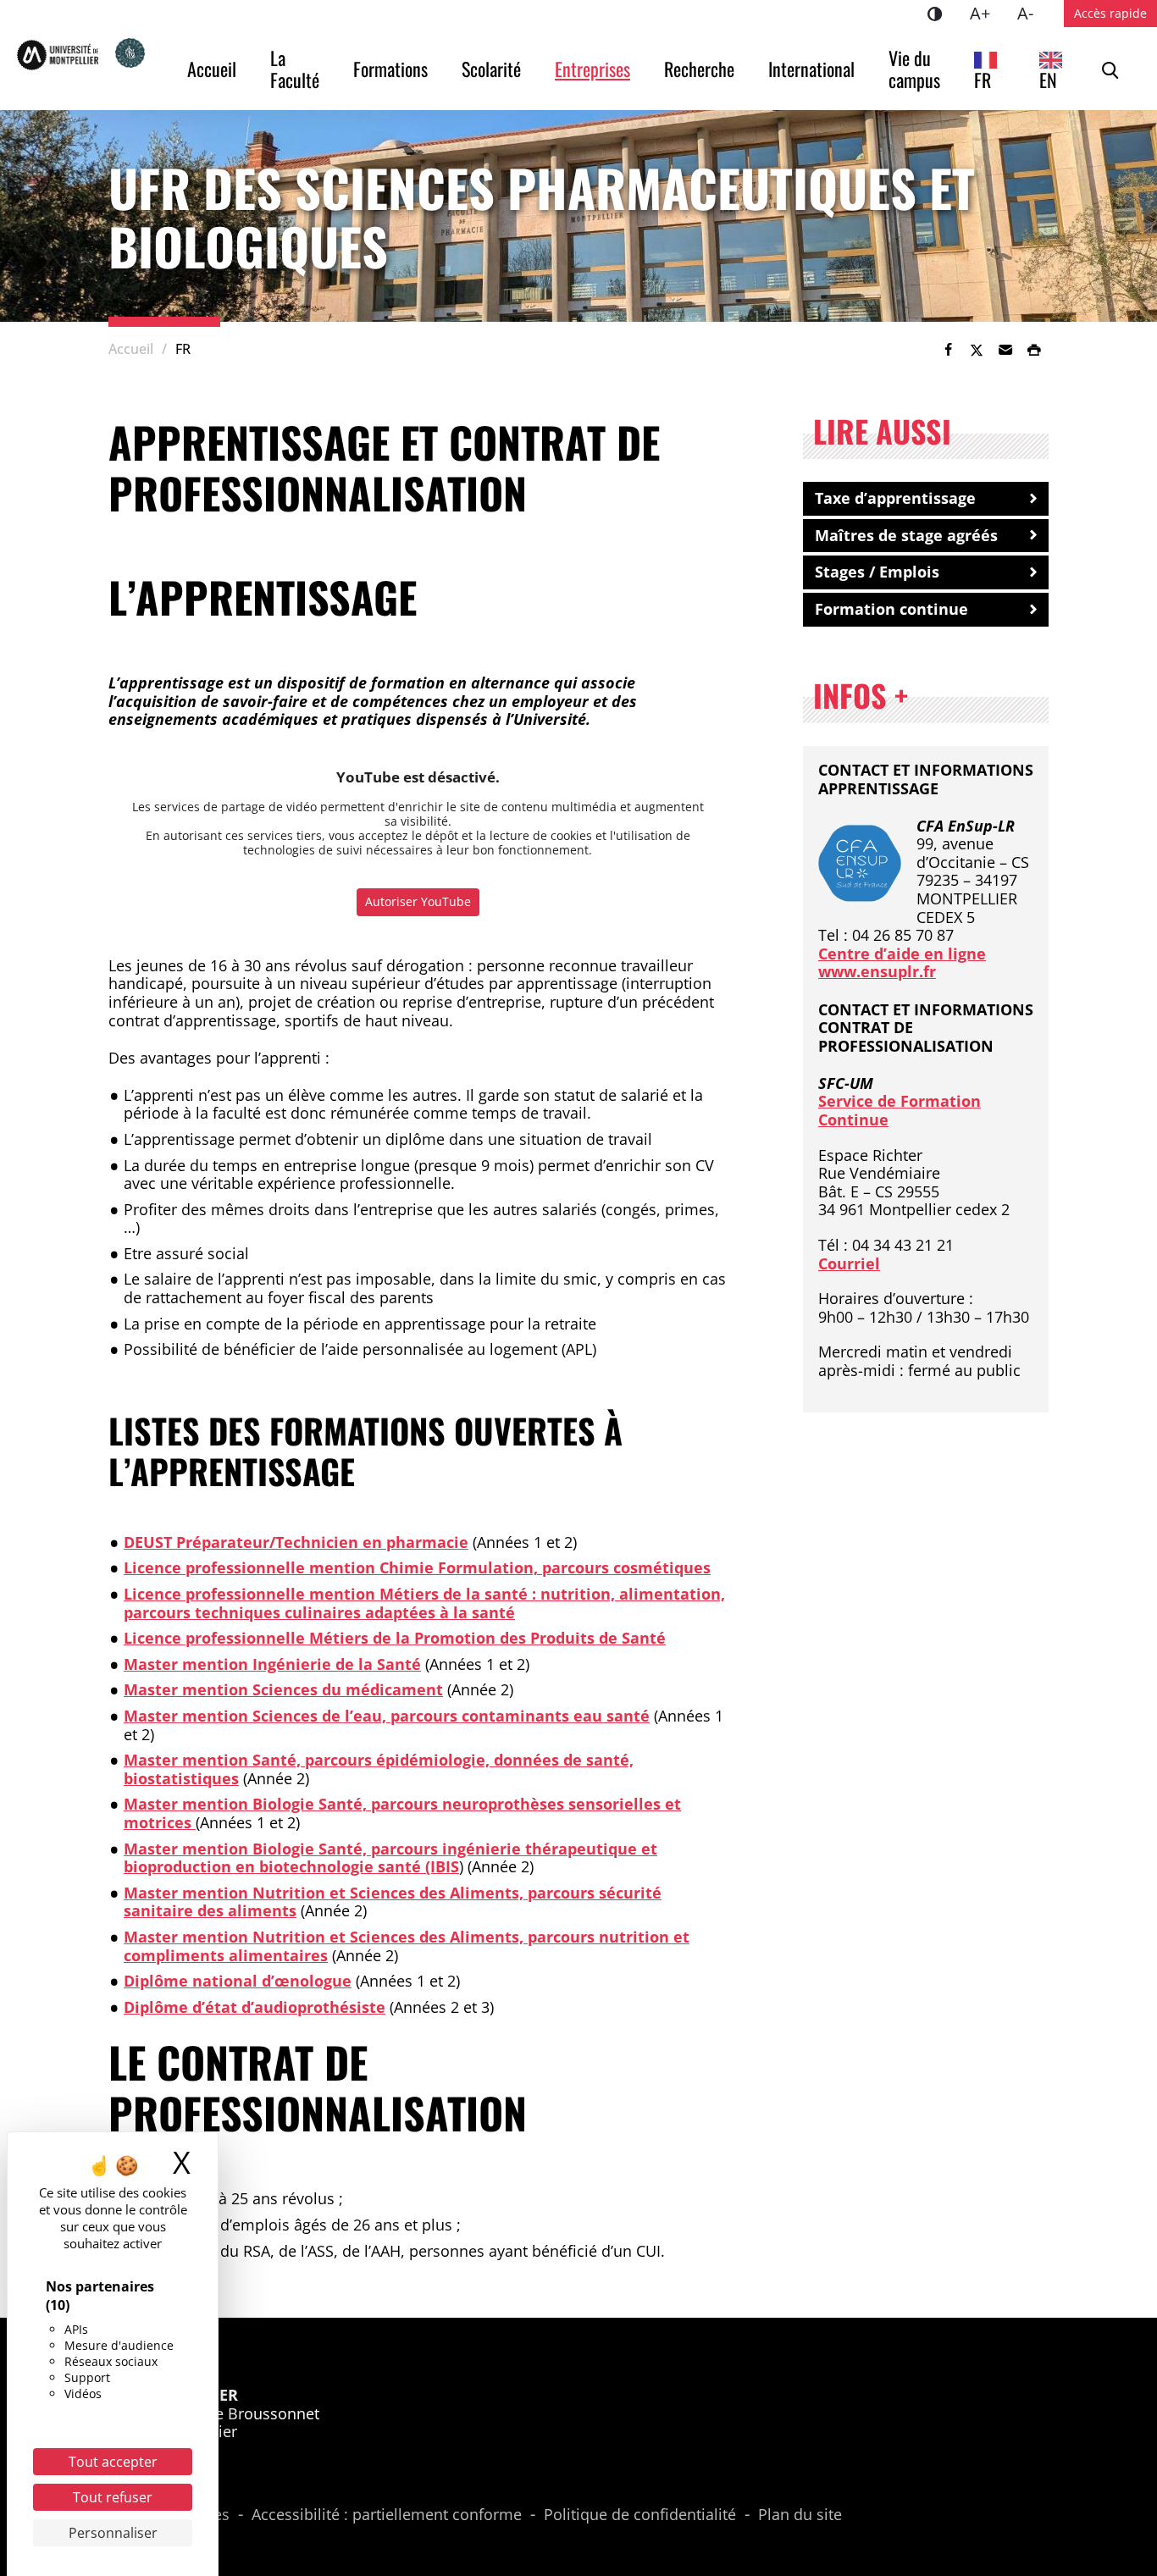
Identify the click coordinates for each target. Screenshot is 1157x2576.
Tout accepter (113, 2462)
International (811, 69)
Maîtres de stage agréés (906, 535)
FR (983, 80)
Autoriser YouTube (418, 901)
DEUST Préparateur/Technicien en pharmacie (296, 1542)
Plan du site (800, 2515)
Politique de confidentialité (640, 2515)
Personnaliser (113, 2533)
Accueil (212, 69)
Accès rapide (1110, 13)
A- (1032, 13)
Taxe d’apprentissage (895, 498)
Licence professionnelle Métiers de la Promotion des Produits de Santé (395, 1638)
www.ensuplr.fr (877, 971)
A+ (987, 13)
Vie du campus (914, 69)
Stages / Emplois (877, 572)
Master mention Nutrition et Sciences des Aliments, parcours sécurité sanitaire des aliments (393, 1902)
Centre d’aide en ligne (902, 954)
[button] (1005, 350)
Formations (390, 69)
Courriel (849, 1263)
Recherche (699, 69)
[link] (948, 350)
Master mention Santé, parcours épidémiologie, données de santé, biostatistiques (379, 1769)
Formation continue (891, 609)
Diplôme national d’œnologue (238, 1981)
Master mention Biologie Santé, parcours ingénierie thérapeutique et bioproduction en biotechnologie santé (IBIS (390, 1858)
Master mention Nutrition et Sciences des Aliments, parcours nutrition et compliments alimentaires (407, 1946)
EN (1048, 80)
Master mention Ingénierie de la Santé (272, 1664)
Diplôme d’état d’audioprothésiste (255, 2007)
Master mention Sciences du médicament (283, 1689)
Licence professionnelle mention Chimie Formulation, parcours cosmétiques (417, 1567)
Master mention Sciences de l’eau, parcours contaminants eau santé (387, 1716)
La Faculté (295, 69)
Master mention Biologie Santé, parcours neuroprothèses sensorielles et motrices (402, 1813)
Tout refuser (113, 2497)
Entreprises (592, 69)
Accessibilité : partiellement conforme (387, 2515)
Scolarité (491, 69)
